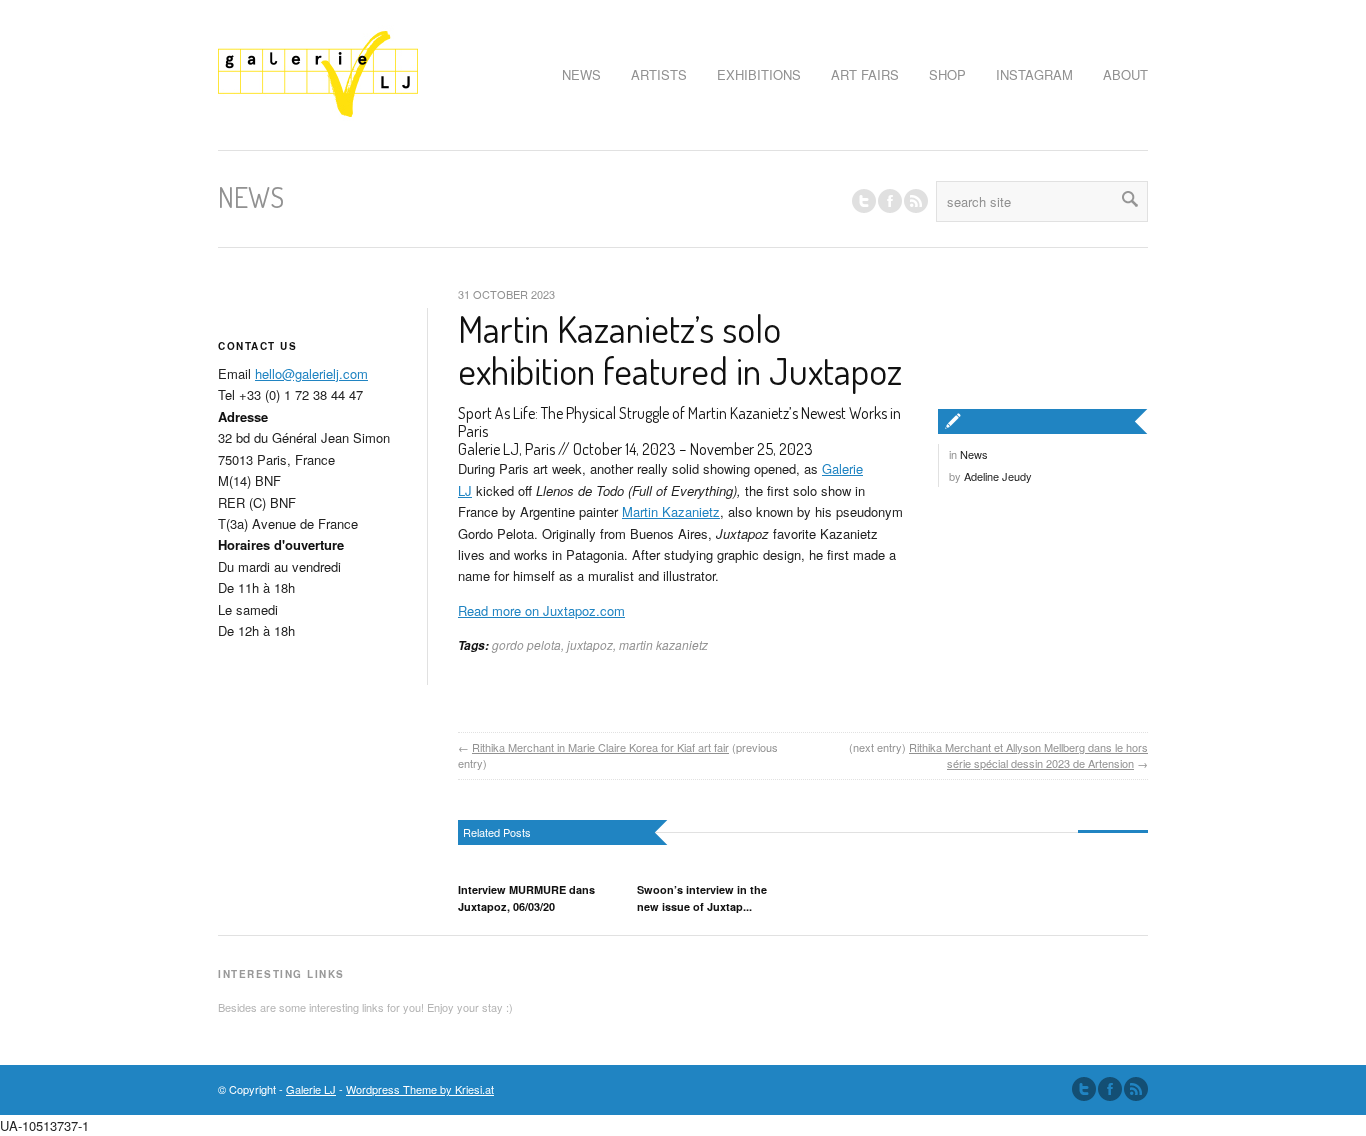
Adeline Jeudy (998, 476)
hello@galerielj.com (311, 373)
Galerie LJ (311, 1089)
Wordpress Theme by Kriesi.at (420, 1089)
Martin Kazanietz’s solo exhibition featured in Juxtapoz (680, 349)
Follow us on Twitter (864, 201)
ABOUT (1125, 74)
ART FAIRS (865, 74)
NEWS (581, 74)
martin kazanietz (663, 644)
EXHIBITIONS (759, 74)
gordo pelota (526, 644)
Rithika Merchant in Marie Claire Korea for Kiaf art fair (600, 747)
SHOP (947, 74)
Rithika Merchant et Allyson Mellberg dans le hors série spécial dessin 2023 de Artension (1028, 755)
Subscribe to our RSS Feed (1136, 1089)
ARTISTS (659, 74)
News (974, 454)
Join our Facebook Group (890, 201)
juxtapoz (590, 644)
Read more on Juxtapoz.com (541, 610)
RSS (916, 201)
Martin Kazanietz (671, 511)
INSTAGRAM (1034, 74)
